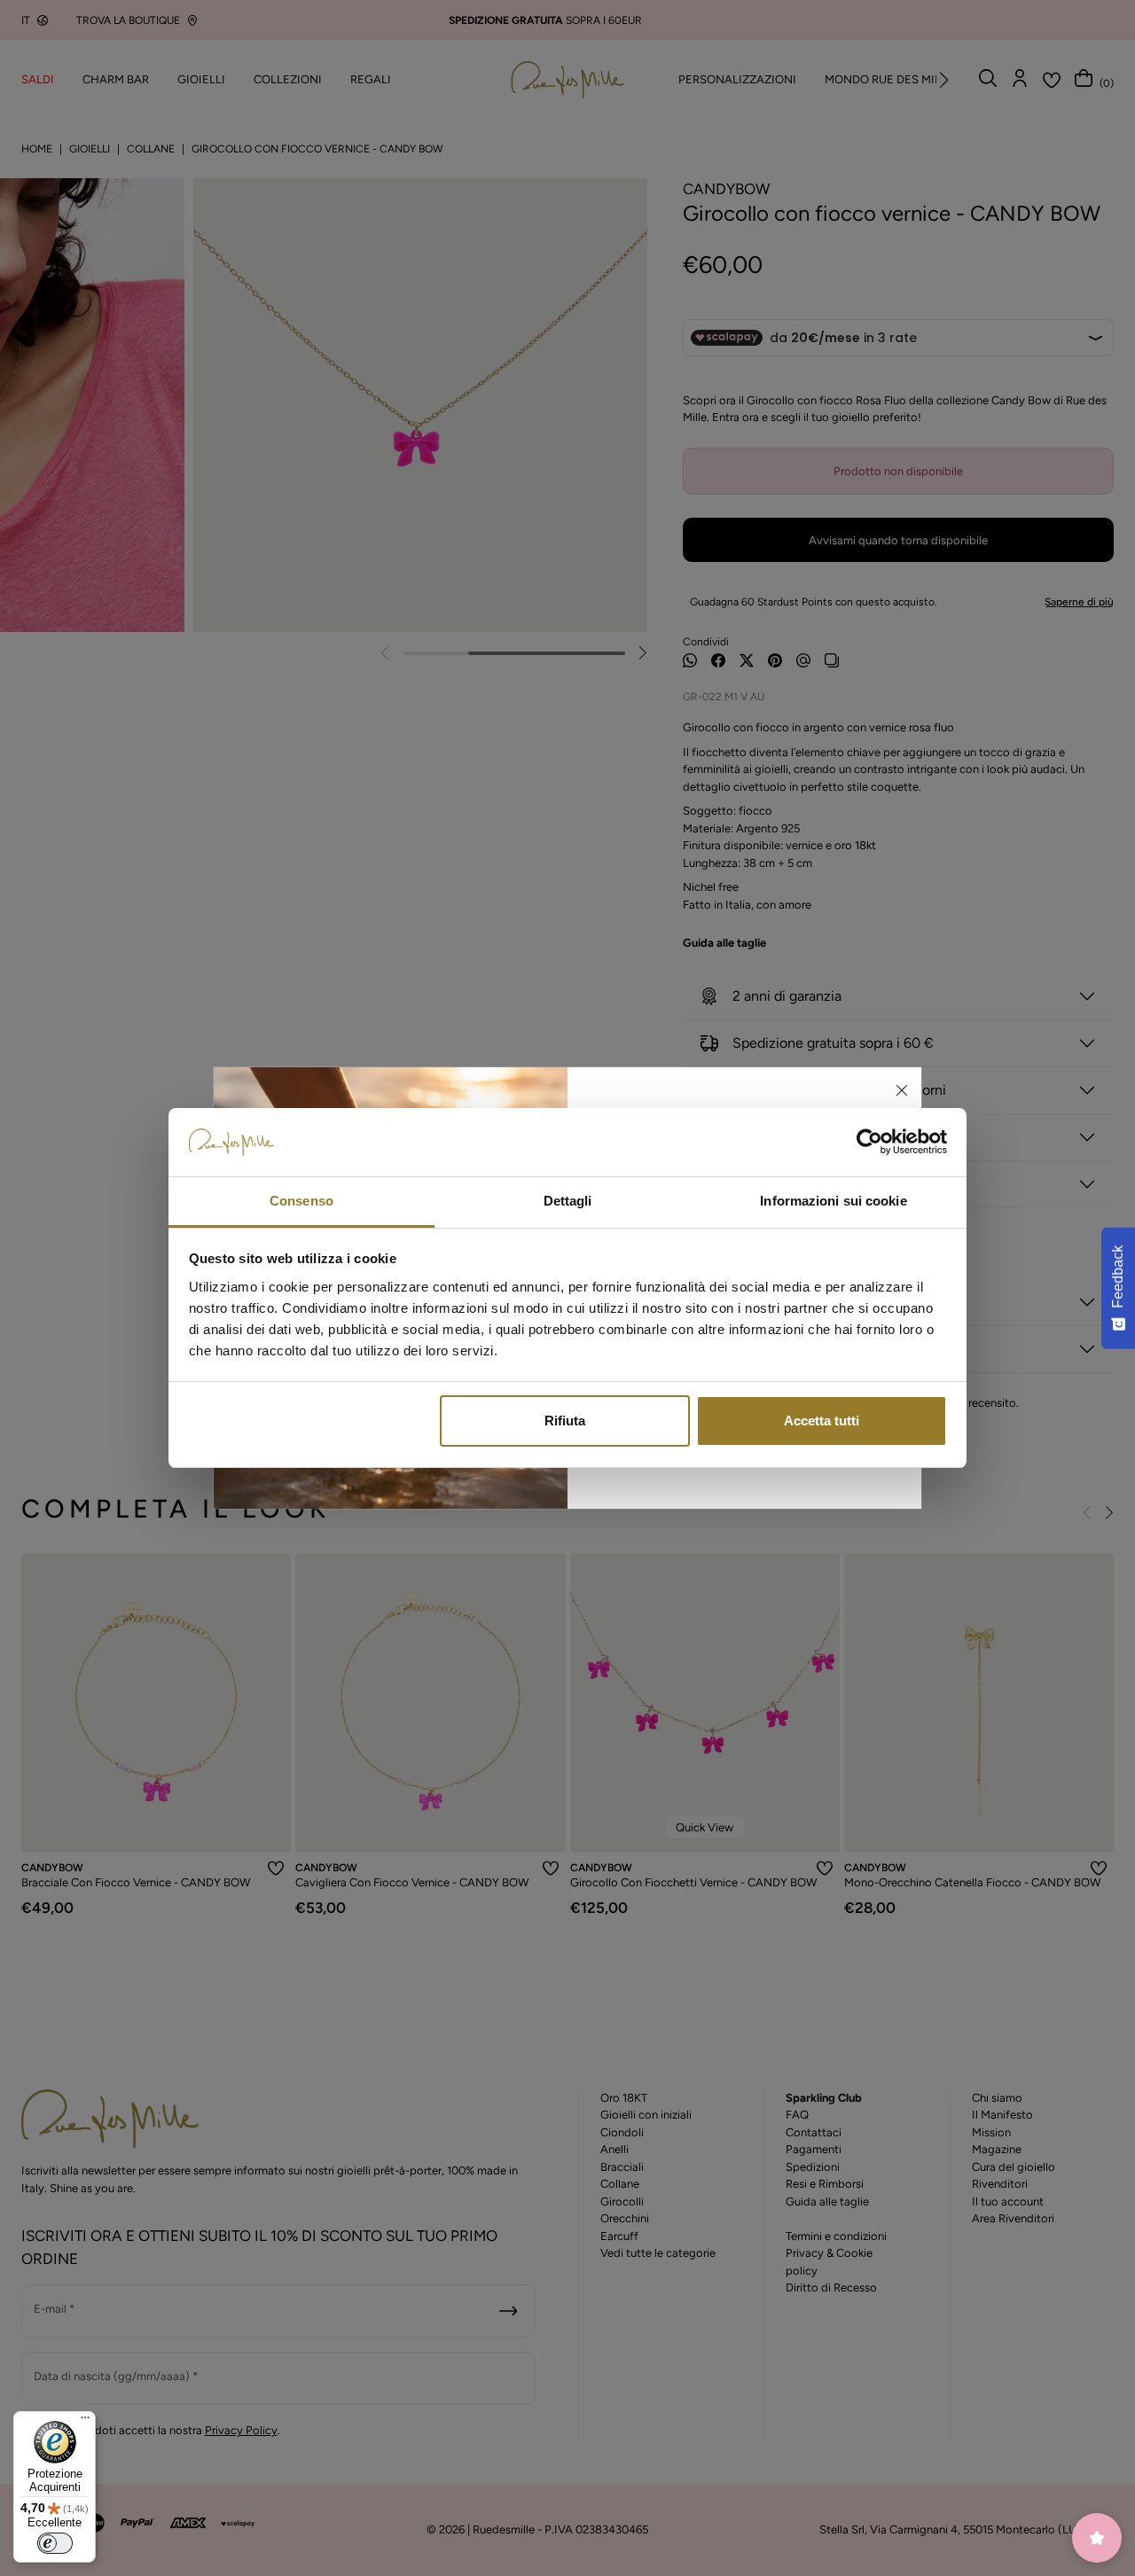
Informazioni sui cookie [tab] (833, 1201)
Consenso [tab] (301, 1201)
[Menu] (85, 2422)
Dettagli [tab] (568, 1201)
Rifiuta (565, 1421)
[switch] (55, 2543)
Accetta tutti (822, 1421)
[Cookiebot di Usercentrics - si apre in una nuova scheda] (869, 1143)
